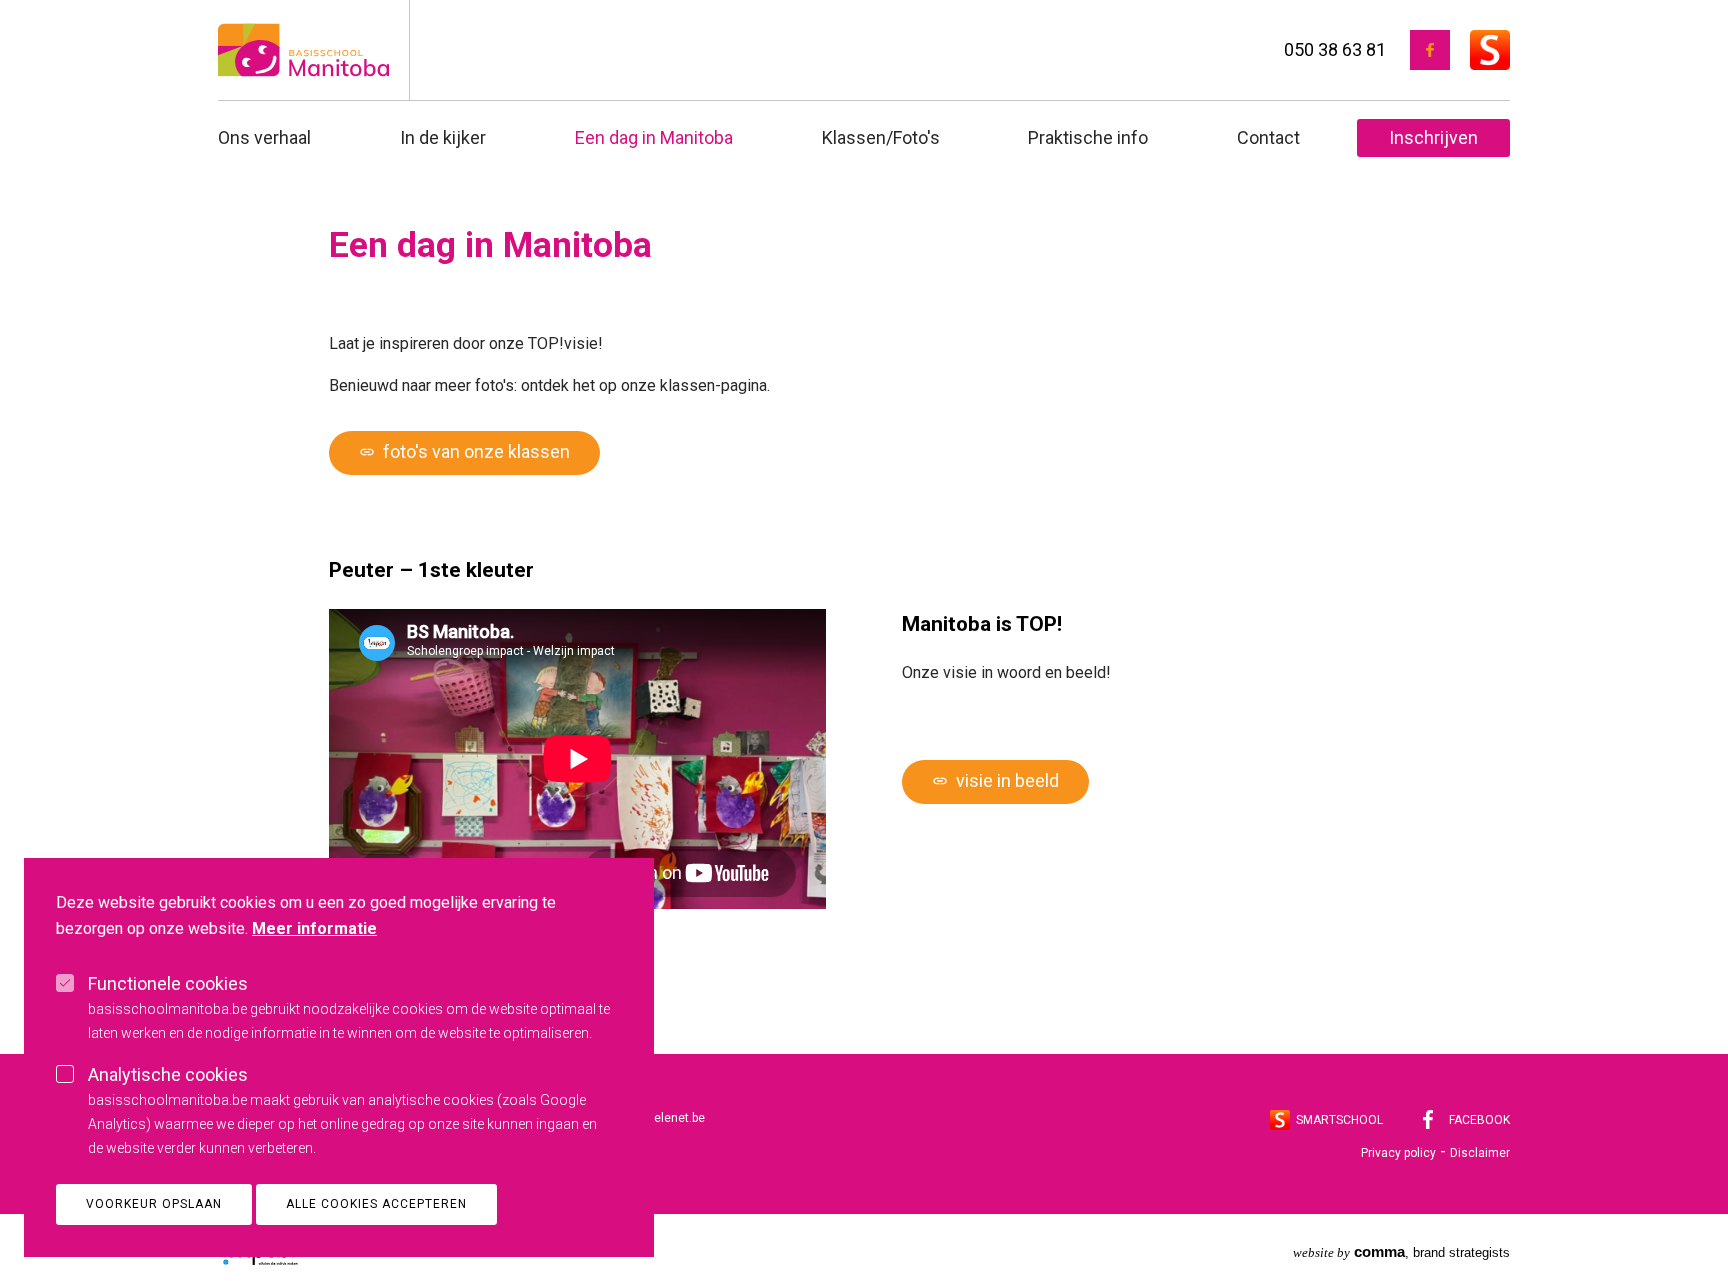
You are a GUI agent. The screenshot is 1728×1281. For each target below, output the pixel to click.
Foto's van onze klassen (464, 451)
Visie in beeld (995, 780)
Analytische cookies (168, 1074)
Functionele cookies (168, 983)
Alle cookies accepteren (376, 1204)
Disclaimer (1480, 1153)
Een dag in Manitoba (654, 137)
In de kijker (443, 137)
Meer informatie (314, 928)
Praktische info (1088, 137)
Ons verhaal (264, 137)
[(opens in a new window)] (1430, 50)
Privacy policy (1398, 1153)
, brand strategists (1401, 1251)
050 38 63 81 (1335, 49)
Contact (1268, 137)
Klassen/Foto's (881, 137)
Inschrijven (1433, 137)
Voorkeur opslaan (154, 1204)
